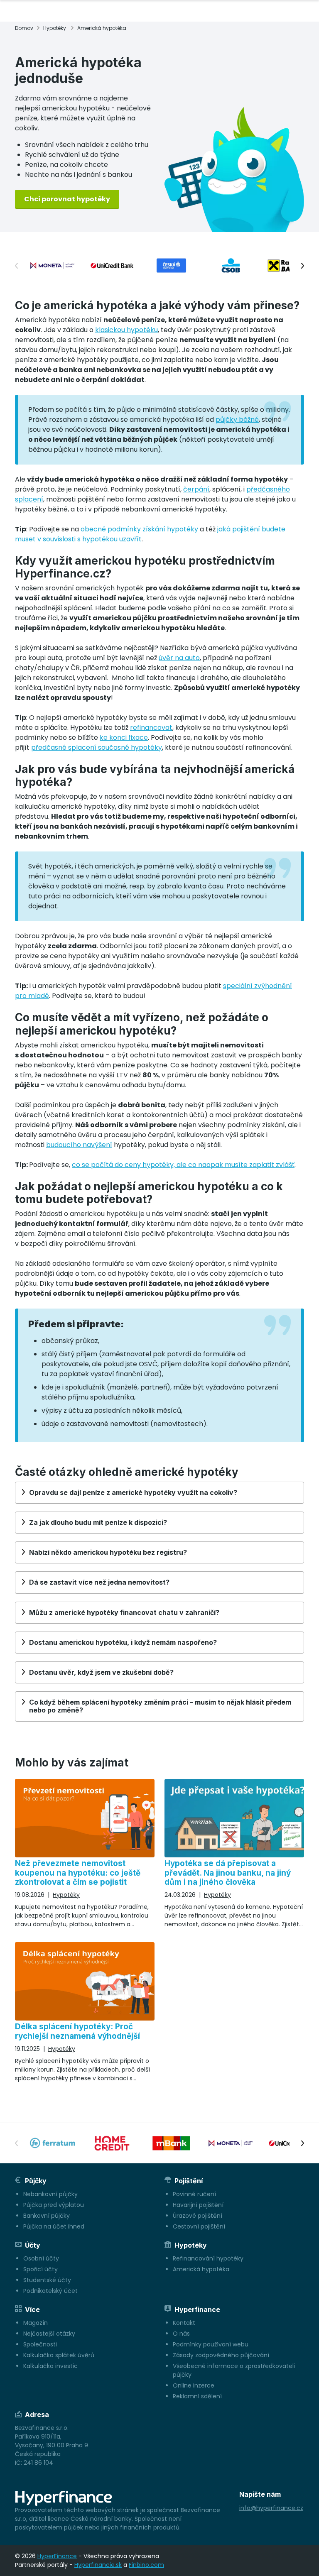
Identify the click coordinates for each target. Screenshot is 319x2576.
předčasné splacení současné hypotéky (97, 747)
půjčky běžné (237, 420)
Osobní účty (41, 2258)
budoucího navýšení (79, 1145)
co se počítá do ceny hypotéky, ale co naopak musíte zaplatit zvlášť (183, 1165)
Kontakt (184, 2323)
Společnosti (40, 2344)
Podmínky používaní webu (211, 2344)
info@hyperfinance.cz (271, 2508)
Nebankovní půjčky (50, 2194)
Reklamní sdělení (197, 2396)
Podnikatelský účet (50, 2291)
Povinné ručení (194, 2194)
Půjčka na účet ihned (54, 2226)
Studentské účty (47, 2280)
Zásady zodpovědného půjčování (221, 2355)
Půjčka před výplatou (54, 2205)
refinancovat (151, 728)
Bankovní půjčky (47, 2216)
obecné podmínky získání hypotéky (139, 529)
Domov (24, 28)
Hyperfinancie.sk (98, 2565)
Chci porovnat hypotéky (67, 199)
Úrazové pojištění (198, 2216)
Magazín (36, 2323)
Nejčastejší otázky (49, 2334)
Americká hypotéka (201, 2269)
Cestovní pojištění (199, 2226)
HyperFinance (57, 2556)
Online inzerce (194, 2385)
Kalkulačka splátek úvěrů (59, 2355)
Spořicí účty (40, 2269)
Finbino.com (146, 2565)
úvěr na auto (179, 658)
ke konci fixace (124, 738)
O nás (181, 2334)
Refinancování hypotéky (208, 2258)
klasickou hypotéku (126, 330)
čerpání (196, 489)
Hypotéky (55, 28)
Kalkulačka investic (50, 2366)
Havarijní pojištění (198, 2205)
